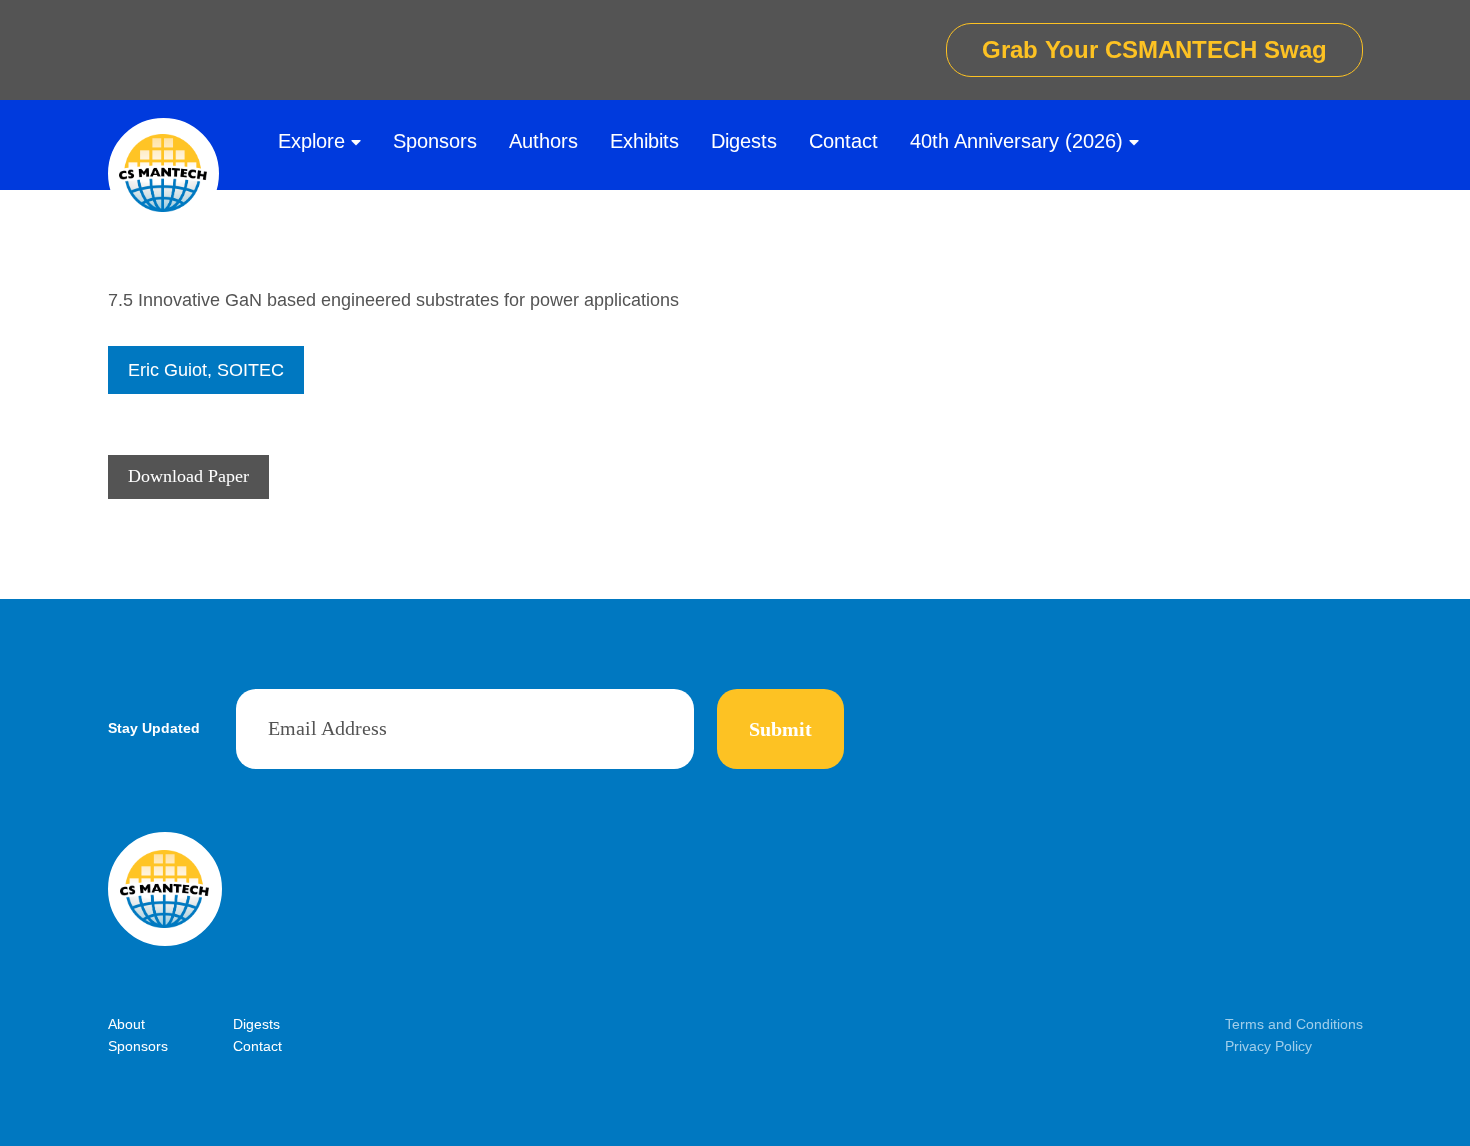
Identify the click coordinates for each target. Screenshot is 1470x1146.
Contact (843, 141)
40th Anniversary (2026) (1016, 141)
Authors (543, 141)
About (126, 1024)
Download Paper (188, 476)
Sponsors (435, 141)
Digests (744, 141)
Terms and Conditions (1294, 1024)
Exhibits (644, 141)
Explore (311, 141)
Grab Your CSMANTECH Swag (1154, 49)
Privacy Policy (1268, 1046)
